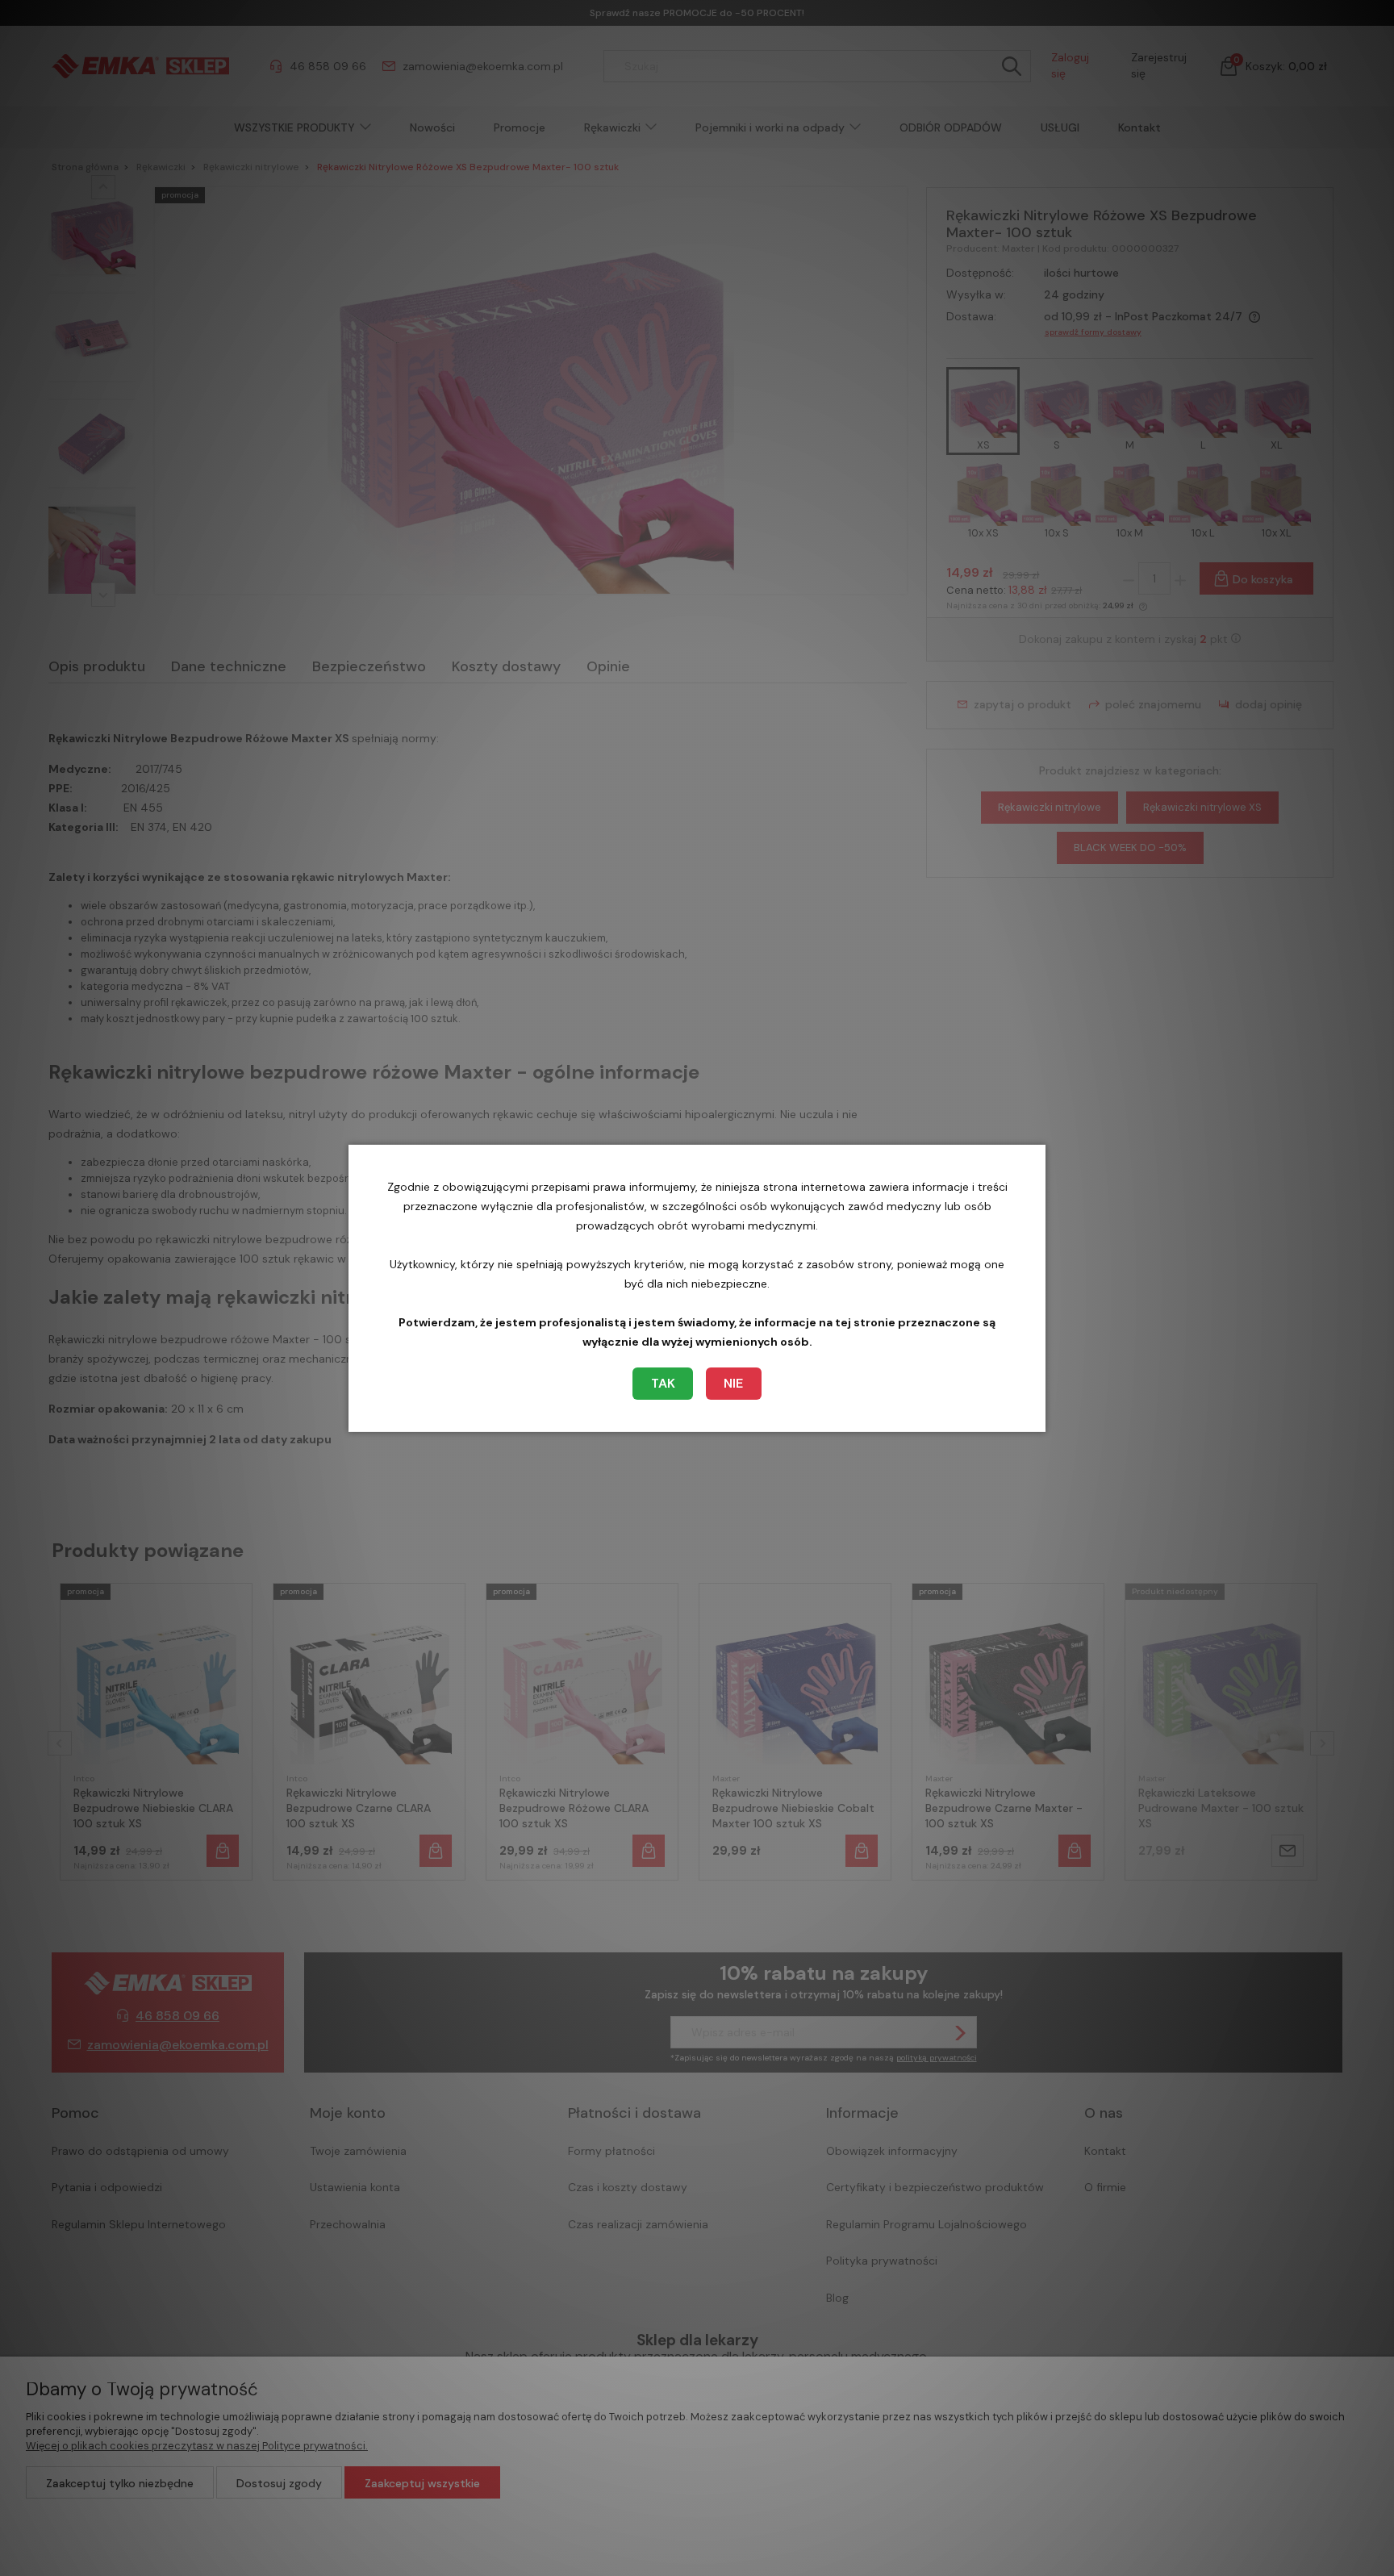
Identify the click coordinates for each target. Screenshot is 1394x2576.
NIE (733, 1383)
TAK (663, 1383)
